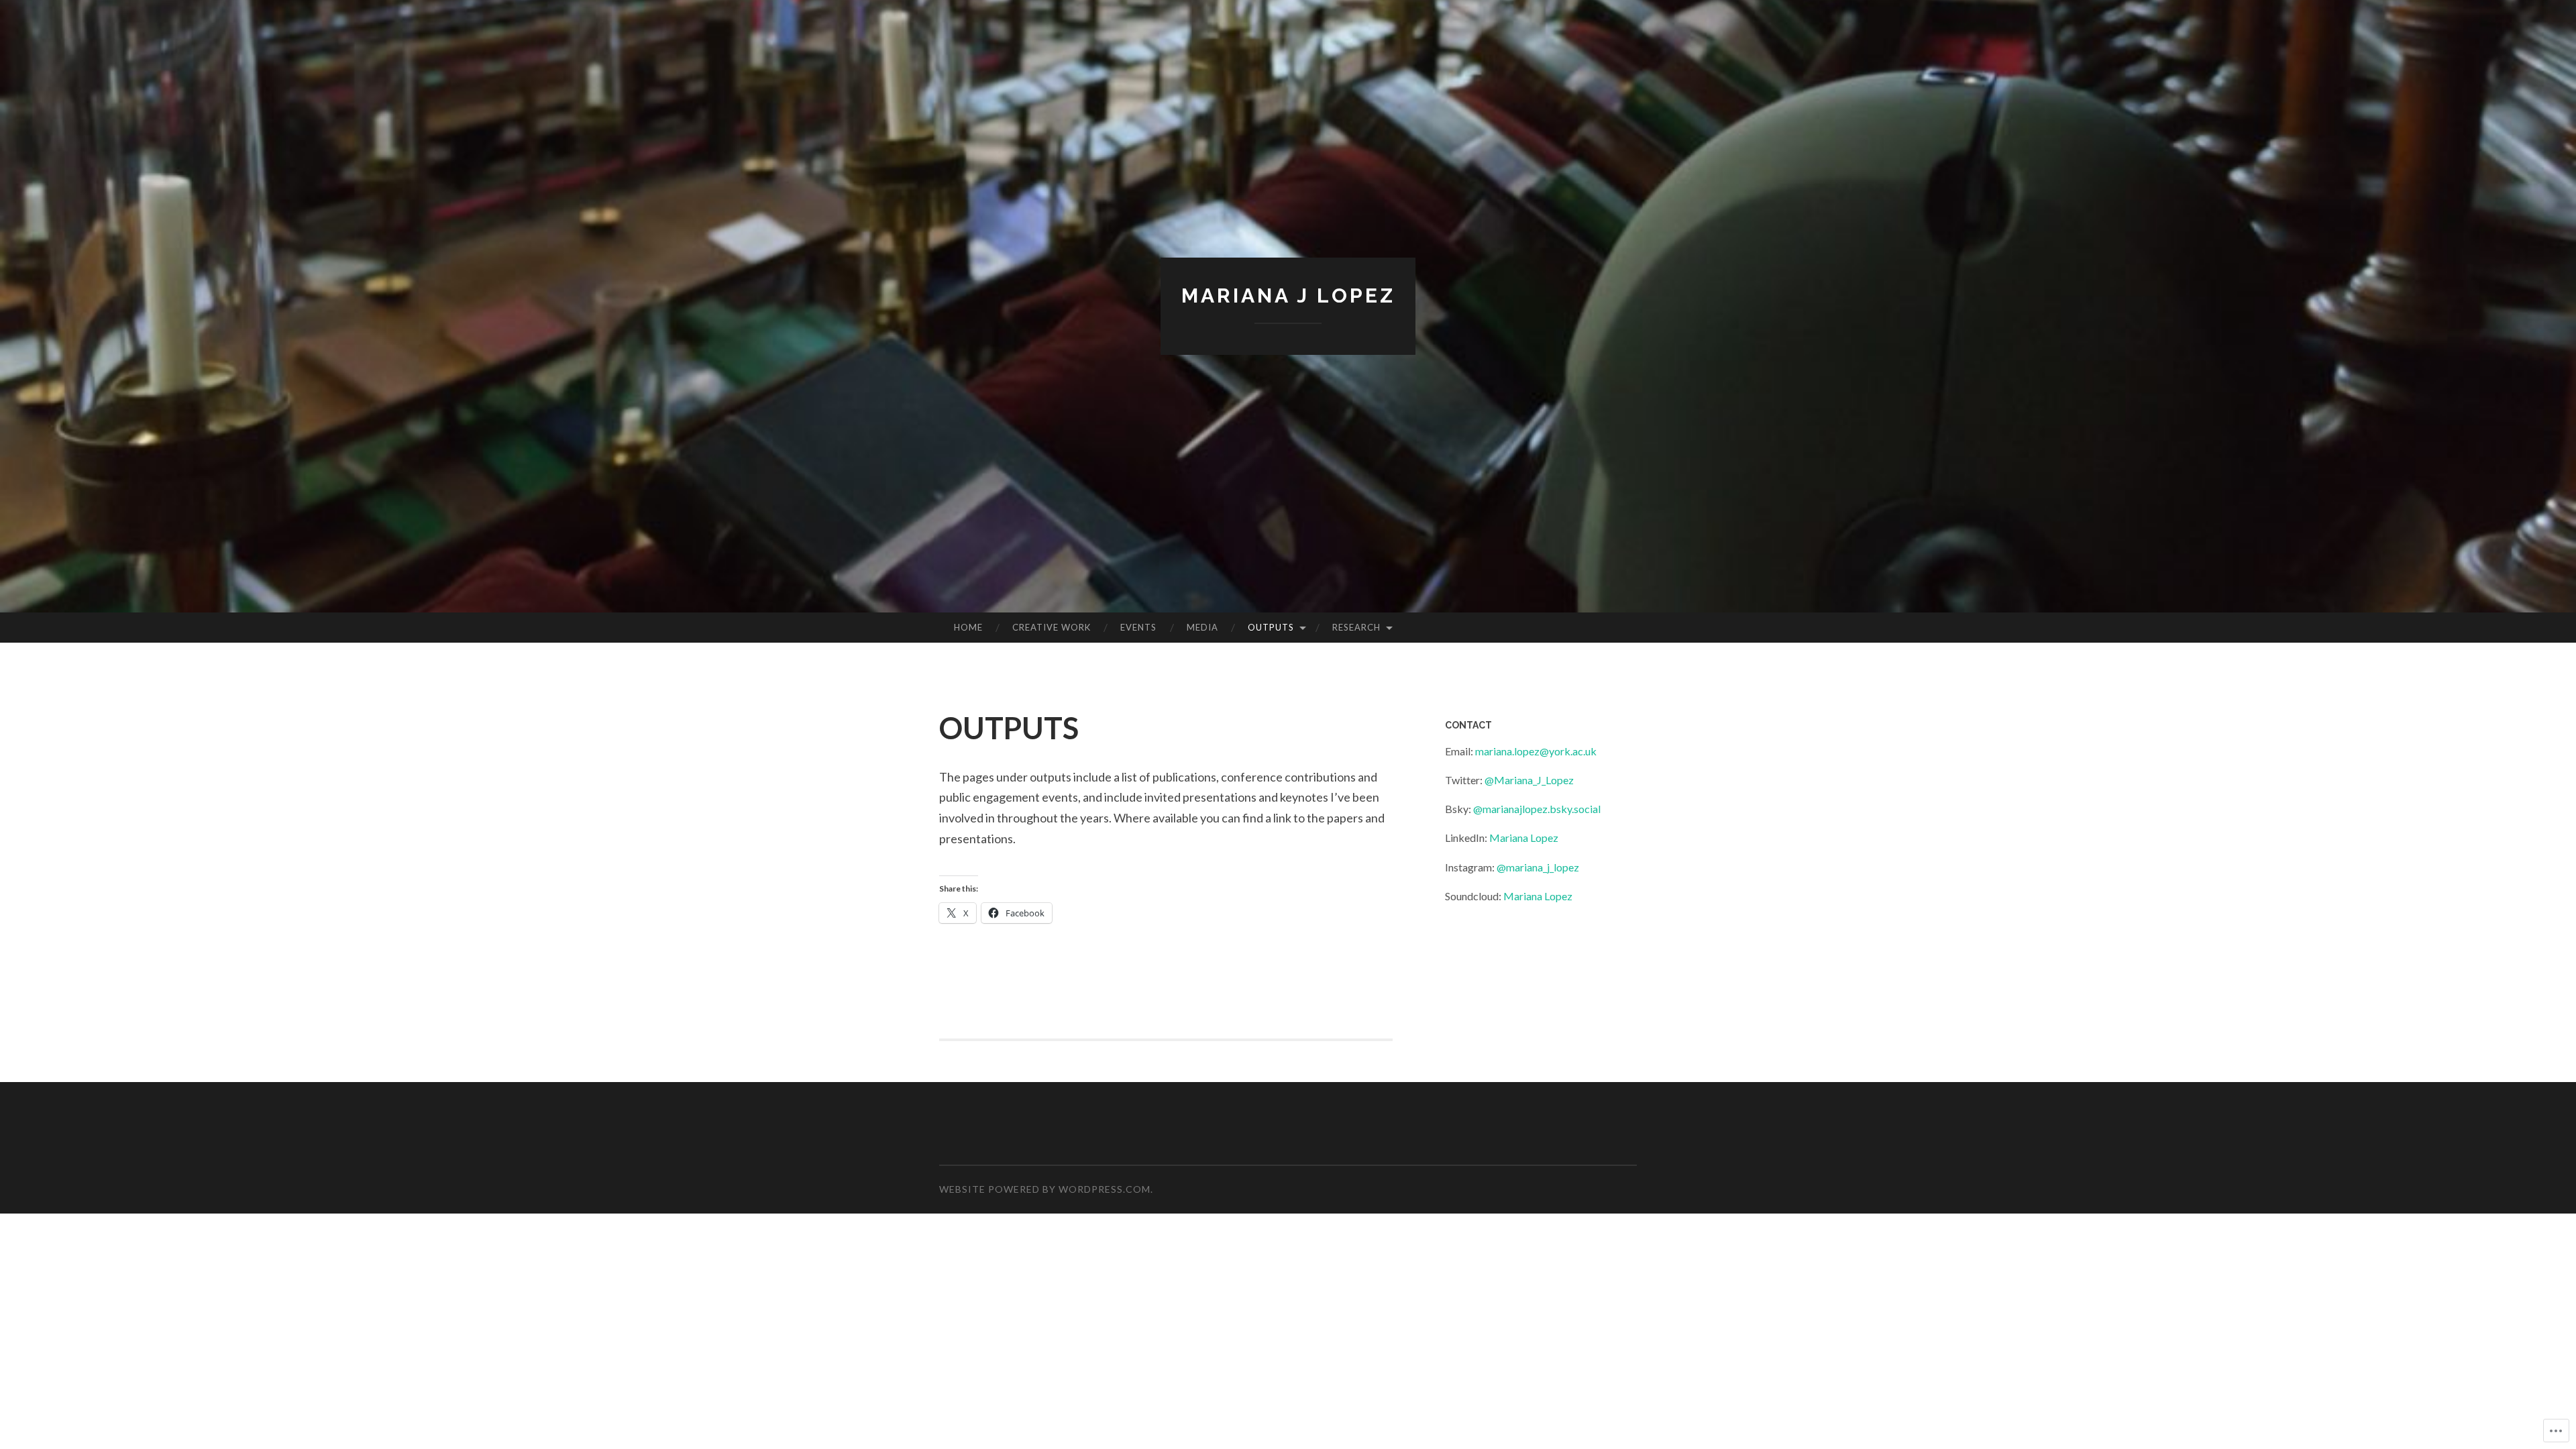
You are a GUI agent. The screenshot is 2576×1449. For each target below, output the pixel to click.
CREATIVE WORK (1052, 627)
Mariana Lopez (1524, 838)
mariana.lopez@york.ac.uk (1536, 751)
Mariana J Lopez (1288, 296)
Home (968, 627)
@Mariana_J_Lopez (1529, 780)
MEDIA (1202, 627)
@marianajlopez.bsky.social (1537, 809)
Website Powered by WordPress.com (1045, 1189)
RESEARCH (1356, 627)
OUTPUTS (1271, 627)
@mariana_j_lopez (1538, 867)
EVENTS (1138, 627)
